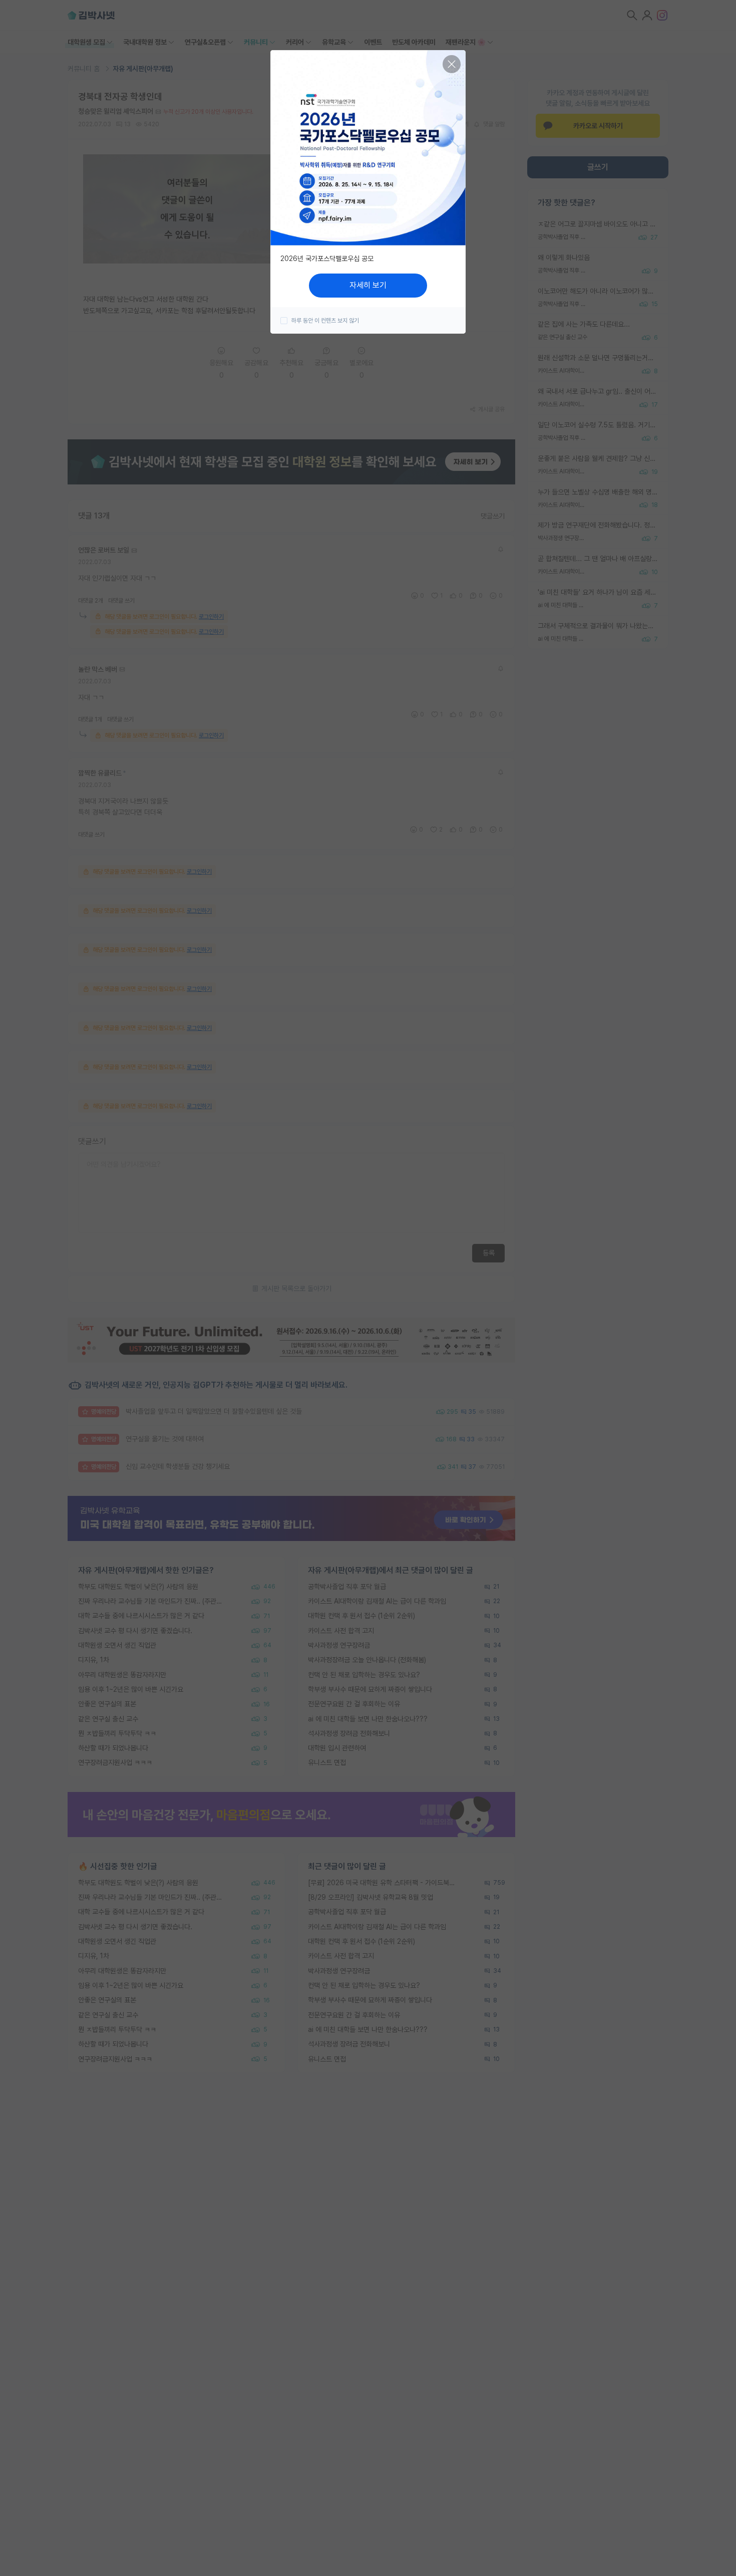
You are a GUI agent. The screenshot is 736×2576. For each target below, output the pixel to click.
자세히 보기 (368, 285)
